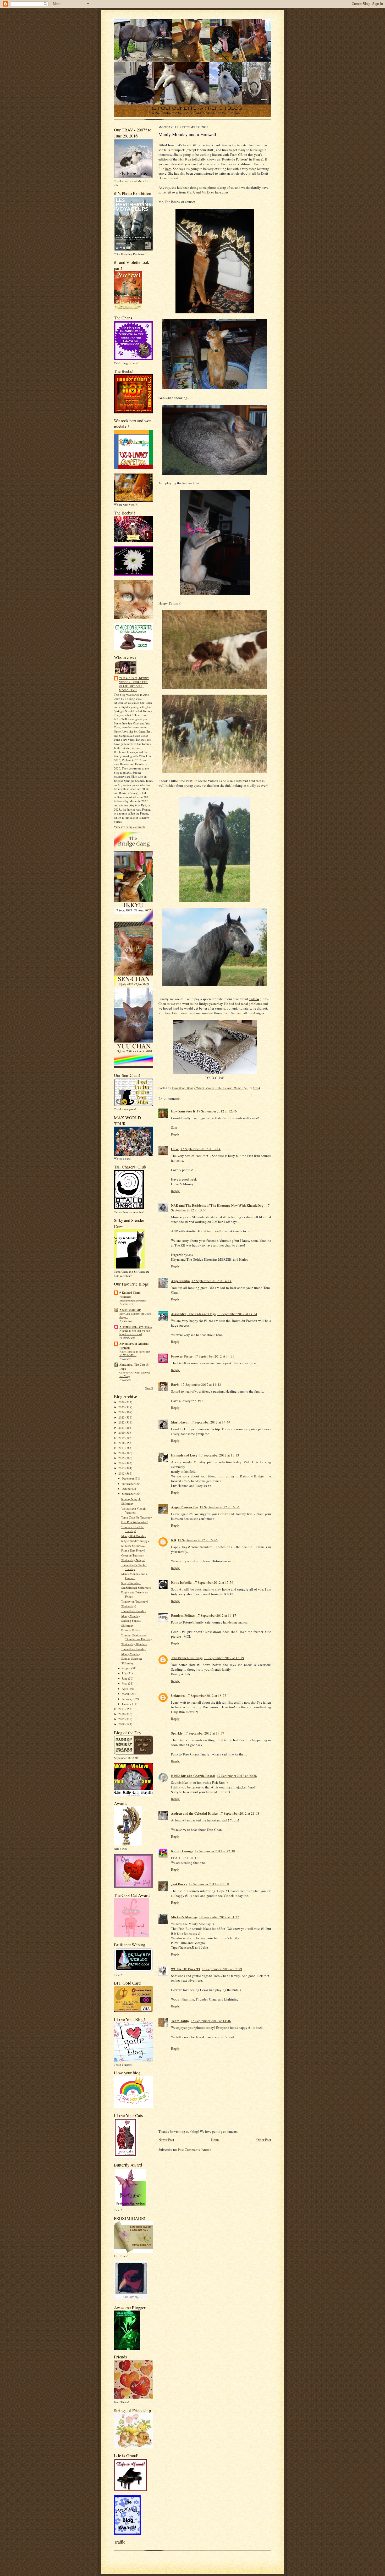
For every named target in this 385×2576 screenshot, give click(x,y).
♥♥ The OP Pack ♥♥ (186, 1969)
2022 (122, 1422)
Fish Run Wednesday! (134, 1522)
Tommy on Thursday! (135, 1601)
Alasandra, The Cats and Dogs (193, 1314)
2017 (122, 1448)
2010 (122, 1714)
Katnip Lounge (182, 1851)
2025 (122, 1407)
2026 (122, 1402)
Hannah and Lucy (184, 1455)
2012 (122, 1473)
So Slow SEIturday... (134, 1546)
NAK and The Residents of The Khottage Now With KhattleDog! (218, 1205)
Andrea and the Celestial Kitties (194, 1813)
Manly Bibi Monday (134, 1536)
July (125, 1673)
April (125, 1689)
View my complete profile (130, 827)
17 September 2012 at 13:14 (200, 1149)
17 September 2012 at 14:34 (237, 1314)
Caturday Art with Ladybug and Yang (135, 1374)
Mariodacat (180, 1422)
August (126, 1668)
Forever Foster (182, 1356)
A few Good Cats (130, 1310)
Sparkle (177, 1733)
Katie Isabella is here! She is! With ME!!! (135, 1353)
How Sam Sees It (183, 1111)
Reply (175, 1134)
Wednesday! (129, 1606)
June (125, 1678)
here (168, 169)
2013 (122, 1468)
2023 (122, 1417)
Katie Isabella (181, 1582)
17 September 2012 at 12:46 (217, 1111)
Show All (149, 1388)
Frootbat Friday (131, 1630)
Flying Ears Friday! (133, 1550)
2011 (122, 1709)
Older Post (264, 2140)
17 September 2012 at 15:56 (213, 1582)
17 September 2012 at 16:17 (216, 1615)
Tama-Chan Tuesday (134, 1611)
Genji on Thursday (133, 1555)
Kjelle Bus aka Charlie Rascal (193, 1775)
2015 (122, 1458)
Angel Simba (180, 1281)
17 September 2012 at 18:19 (224, 1658)
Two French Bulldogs (187, 1658)
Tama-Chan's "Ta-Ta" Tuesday (134, 1567)
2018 (122, 1443)
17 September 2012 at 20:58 (237, 1776)
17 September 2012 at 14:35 (214, 1356)
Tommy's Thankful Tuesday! (133, 1529)
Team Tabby (180, 2021)
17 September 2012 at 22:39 (215, 1851)
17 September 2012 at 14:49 (210, 1422)
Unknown (178, 1695)
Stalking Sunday (131, 1621)
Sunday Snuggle (131, 1499)
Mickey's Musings (184, 1917)
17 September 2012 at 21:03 (239, 1813)
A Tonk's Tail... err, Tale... (136, 1327)
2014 (122, 1463)
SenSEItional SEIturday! (136, 1588)
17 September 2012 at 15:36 (220, 1507)
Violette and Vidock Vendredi (133, 1511)
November (129, 1484)
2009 (122, 1719)
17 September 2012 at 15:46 (198, 1540)
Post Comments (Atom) (194, 2150)
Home (215, 2140)
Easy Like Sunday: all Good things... (135, 1315)
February (128, 1699)
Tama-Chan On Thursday (137, 1517)
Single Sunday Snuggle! (136, 1541)
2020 (122, 1433)
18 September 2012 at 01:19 (209, 1884)
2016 (122, 1453)
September (129, 1494)
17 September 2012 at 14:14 (211, 1281)
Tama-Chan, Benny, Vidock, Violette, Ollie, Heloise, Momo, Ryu (135, 684)
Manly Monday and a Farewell (134, 1576)
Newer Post (166, 2140)
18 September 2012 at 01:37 (219, 1917)
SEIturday (127, 1503)
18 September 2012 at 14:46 (211, 2021)
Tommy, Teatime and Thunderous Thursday (137, 1637)
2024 (122, 1412)
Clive (175, 1149)
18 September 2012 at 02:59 (222, 1969)
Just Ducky (179, 1884)
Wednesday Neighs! (133, 1560)
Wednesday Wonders (134, 1644)
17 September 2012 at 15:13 (219, 1455)
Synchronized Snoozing (133, 1300)
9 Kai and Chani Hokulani (130, 1295)
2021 (122, 1428)
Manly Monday (131, 1616)
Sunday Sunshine (132, 1658)
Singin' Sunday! (131, 1583)
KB (174, 1540)
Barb (175, 1384)
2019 (122, 1438)
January (127, 1704)
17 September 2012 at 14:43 (201, 1384)
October (127, 1489)
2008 (122, 1724)
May (125, 1683)
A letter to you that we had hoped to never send (135, 1332)
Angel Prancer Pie (185, 1507)
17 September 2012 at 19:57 (204, 1733)
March (126, 1694)
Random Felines (183, 1615)
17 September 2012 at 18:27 (206, 1696)
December (128, 1478)
